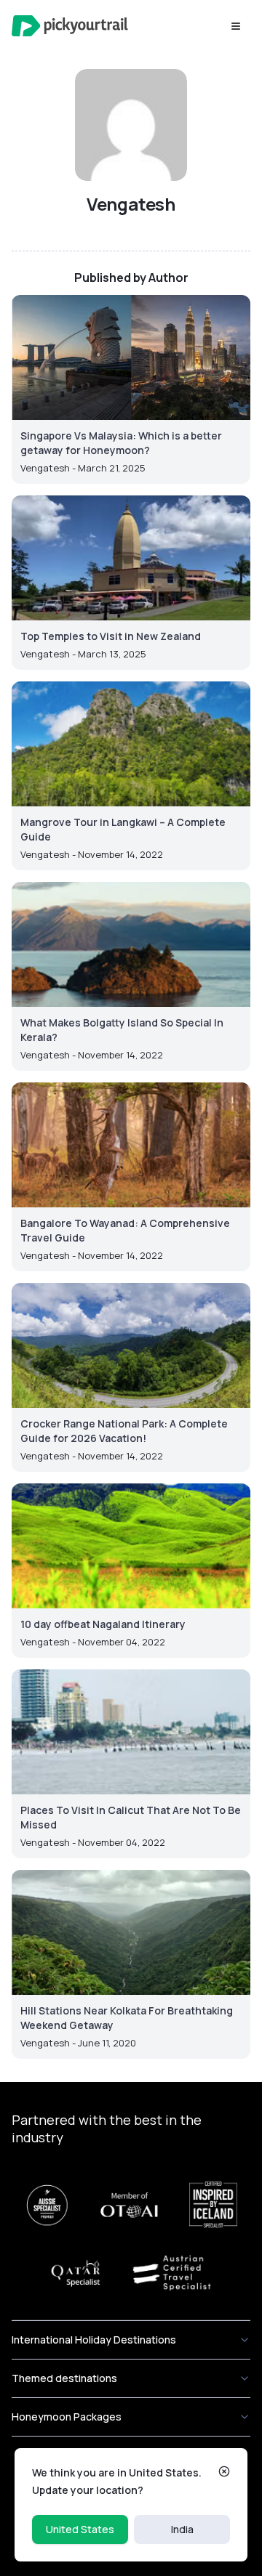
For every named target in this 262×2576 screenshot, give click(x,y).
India (182, 2529)
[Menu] (236, 26)
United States (80, 2529)
